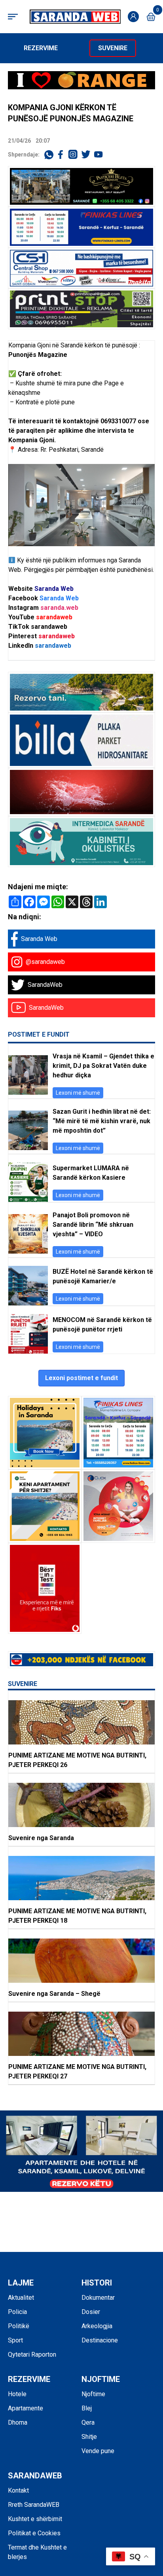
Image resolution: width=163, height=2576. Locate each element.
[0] (151, 17)
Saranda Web (54, 589)
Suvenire (113, 48)
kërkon (94, 345)
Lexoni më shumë (78, 1093)
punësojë (125, 345)
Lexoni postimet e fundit (81, 1378)
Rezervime (41, 48)
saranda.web (59, 608)
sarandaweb (54, 617)
